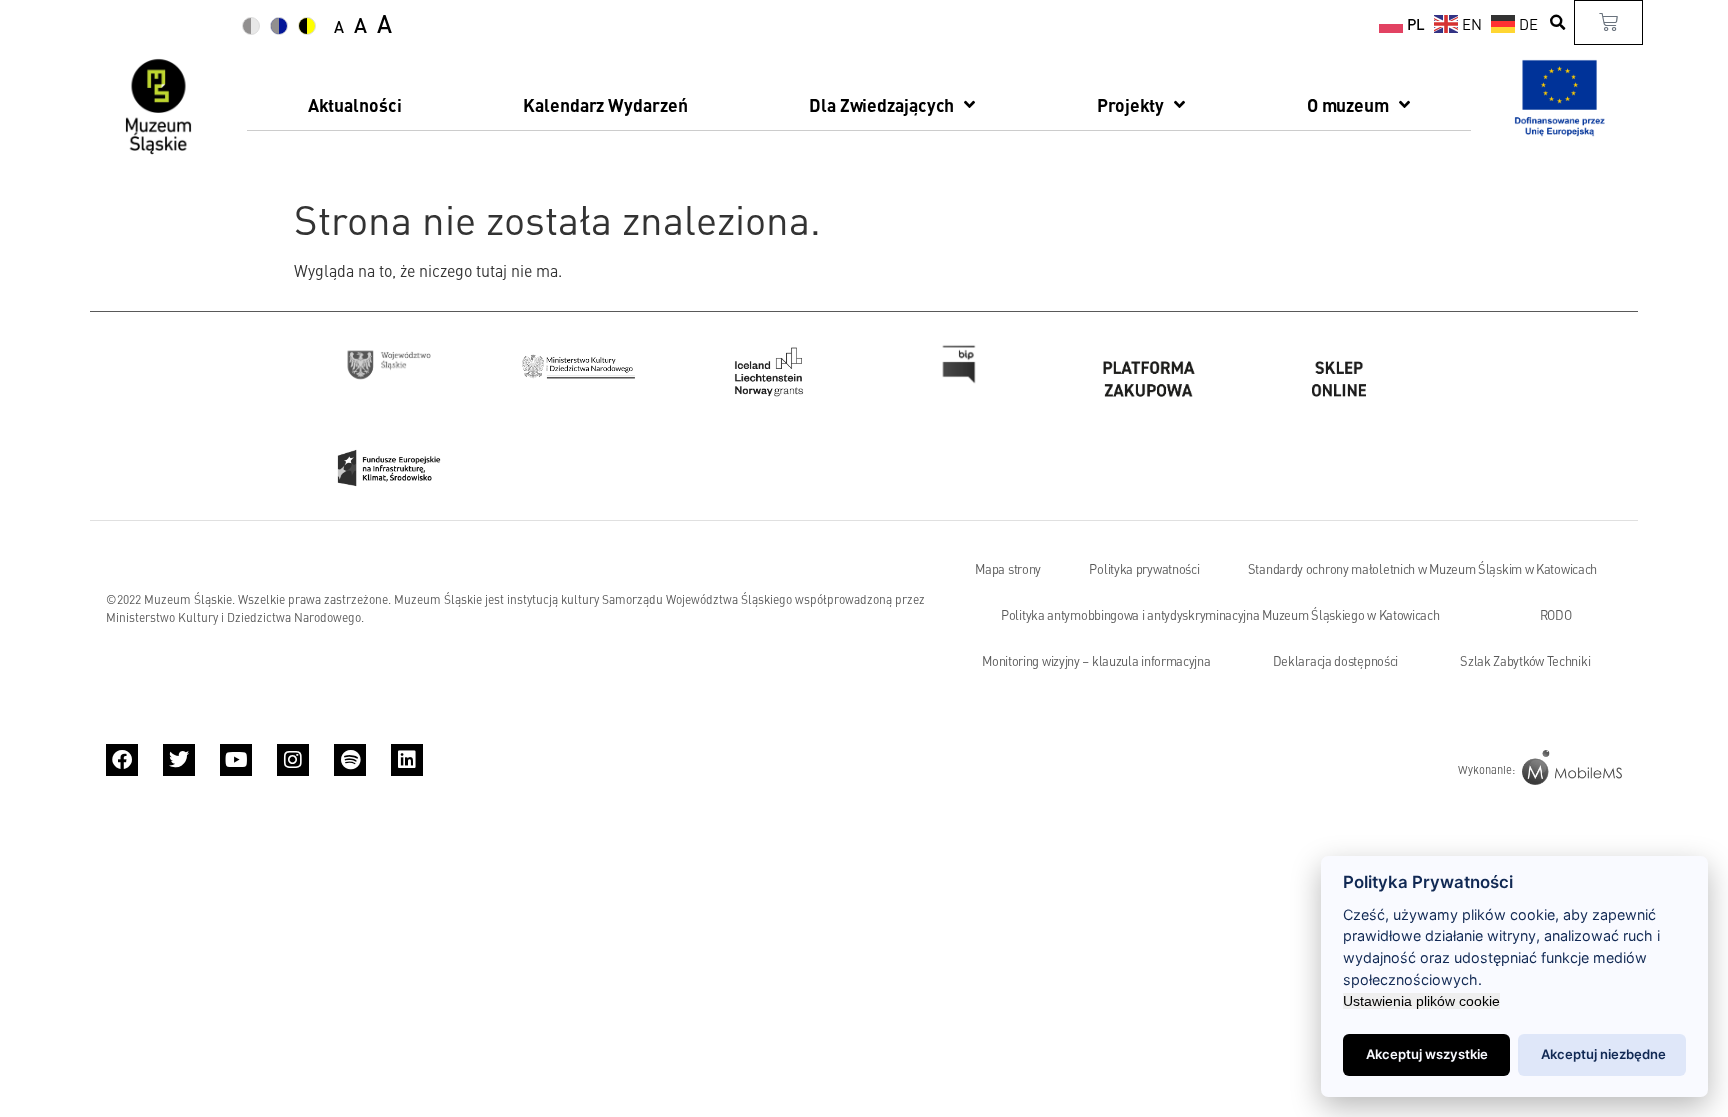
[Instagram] (293, 760)
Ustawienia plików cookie (1421, 1001)
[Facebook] (122, 760)
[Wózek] (1608, 22)
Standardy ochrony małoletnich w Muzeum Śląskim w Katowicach (1422, 569)
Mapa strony (1008, 569)
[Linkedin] (407, 760)
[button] (1558, 22)
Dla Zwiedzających (881, 104)
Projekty (1130, 104)
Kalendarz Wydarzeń (605, 104)
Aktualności (355, 104)
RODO (1556, 615)
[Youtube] (236, 760)
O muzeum (1348, 104)
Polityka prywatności (1144, 569)
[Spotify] (350, 760)
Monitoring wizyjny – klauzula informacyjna (1096, 661)
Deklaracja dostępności (1335, 661)
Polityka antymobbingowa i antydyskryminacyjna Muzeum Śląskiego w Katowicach (1220, 615)
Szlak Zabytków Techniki (1525, 661)
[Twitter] (179, 760)
